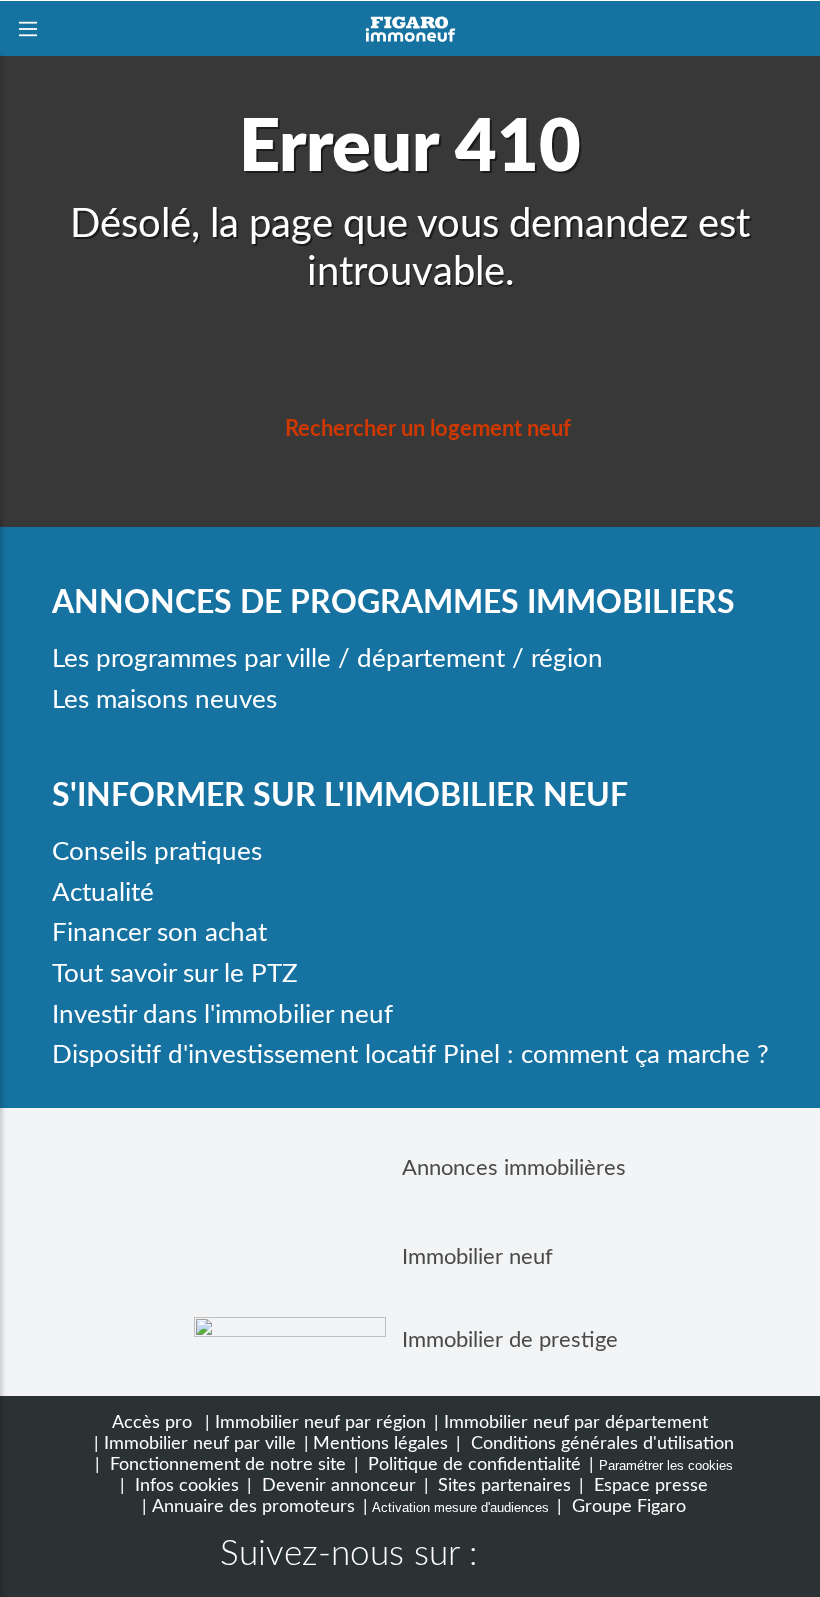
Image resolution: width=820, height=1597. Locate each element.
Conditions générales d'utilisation (600, 1443)
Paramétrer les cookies (666, 1465)
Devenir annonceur (336, 1485)
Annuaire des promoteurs (253, 1506)
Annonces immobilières (514, 1168)
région (567, 659)
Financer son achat (159, 933)
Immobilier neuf (477, 1257)
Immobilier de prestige (510, 1340)
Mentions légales (380, 1443)
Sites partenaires (502, 1485)
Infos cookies (184, 1485)
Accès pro (152, 1422)
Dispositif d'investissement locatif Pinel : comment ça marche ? (410, 1055)
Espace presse (648, 1485)
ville (308, 659)
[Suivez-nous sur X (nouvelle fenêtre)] (576, 1557)
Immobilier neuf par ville (200, 1443)
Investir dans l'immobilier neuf (222, 1015)
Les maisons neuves (164, 700)
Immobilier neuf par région (320, 1422)
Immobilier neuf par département (576, 1422)
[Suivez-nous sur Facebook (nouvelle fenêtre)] (512, 1557)
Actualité (103, 893)
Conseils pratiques (157, 852)
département (431, 659)
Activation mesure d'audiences (460, 1507)
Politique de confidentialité (472, 1464)
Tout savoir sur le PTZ (175, 974)
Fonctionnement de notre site (225, 1464)
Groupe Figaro (626, 1506)
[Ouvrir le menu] (27, 28)
